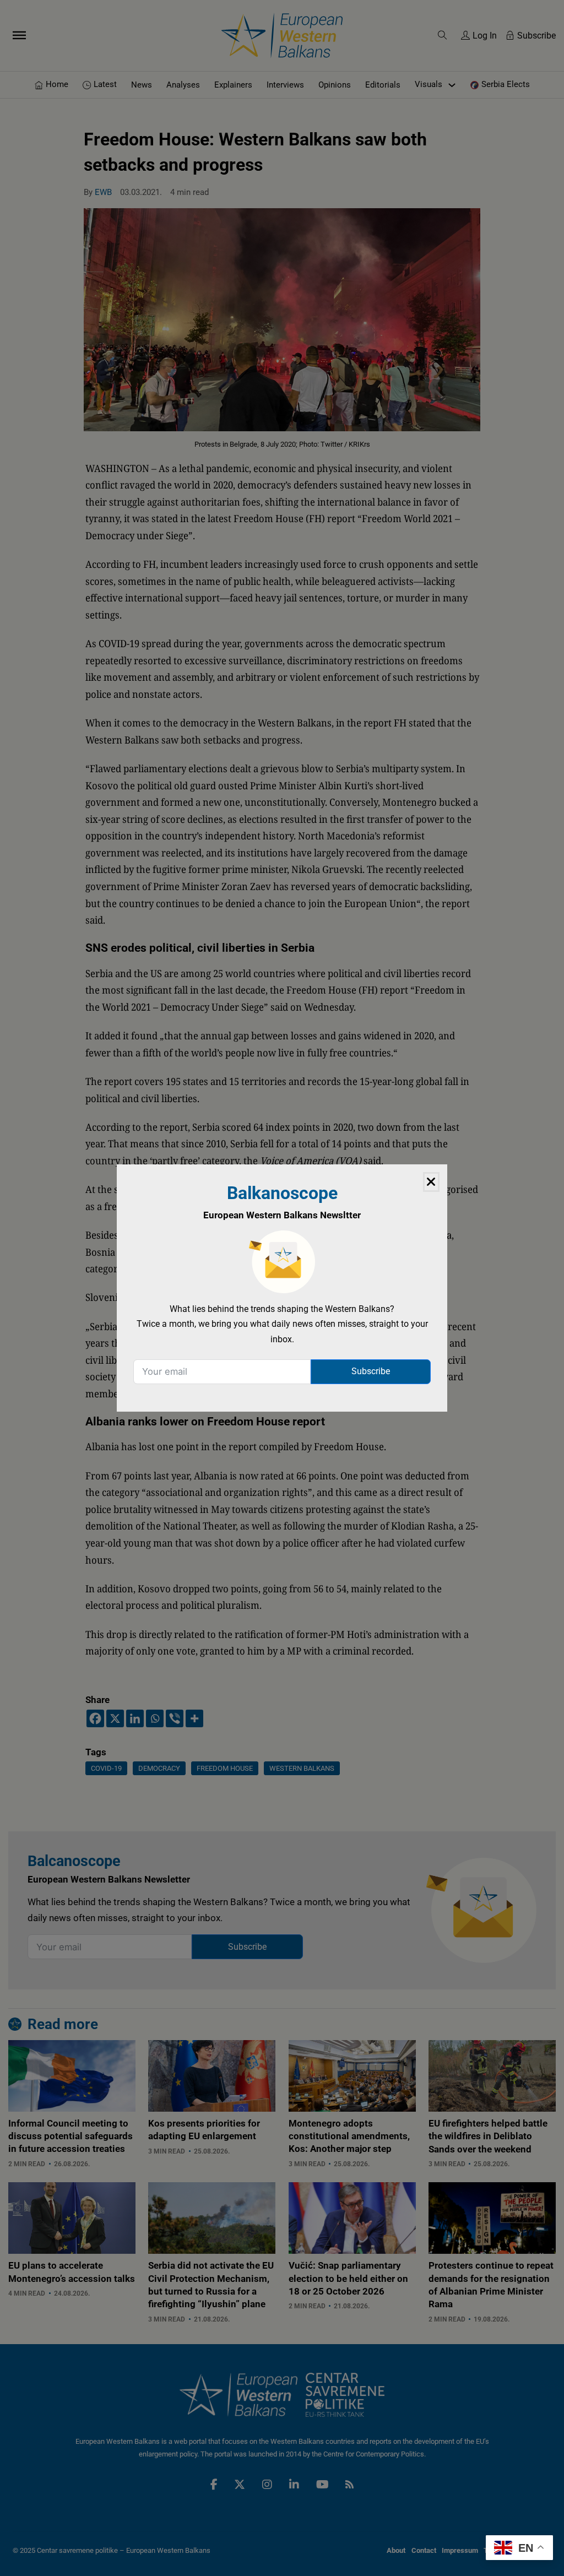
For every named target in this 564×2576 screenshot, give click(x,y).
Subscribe (371, 1371)
